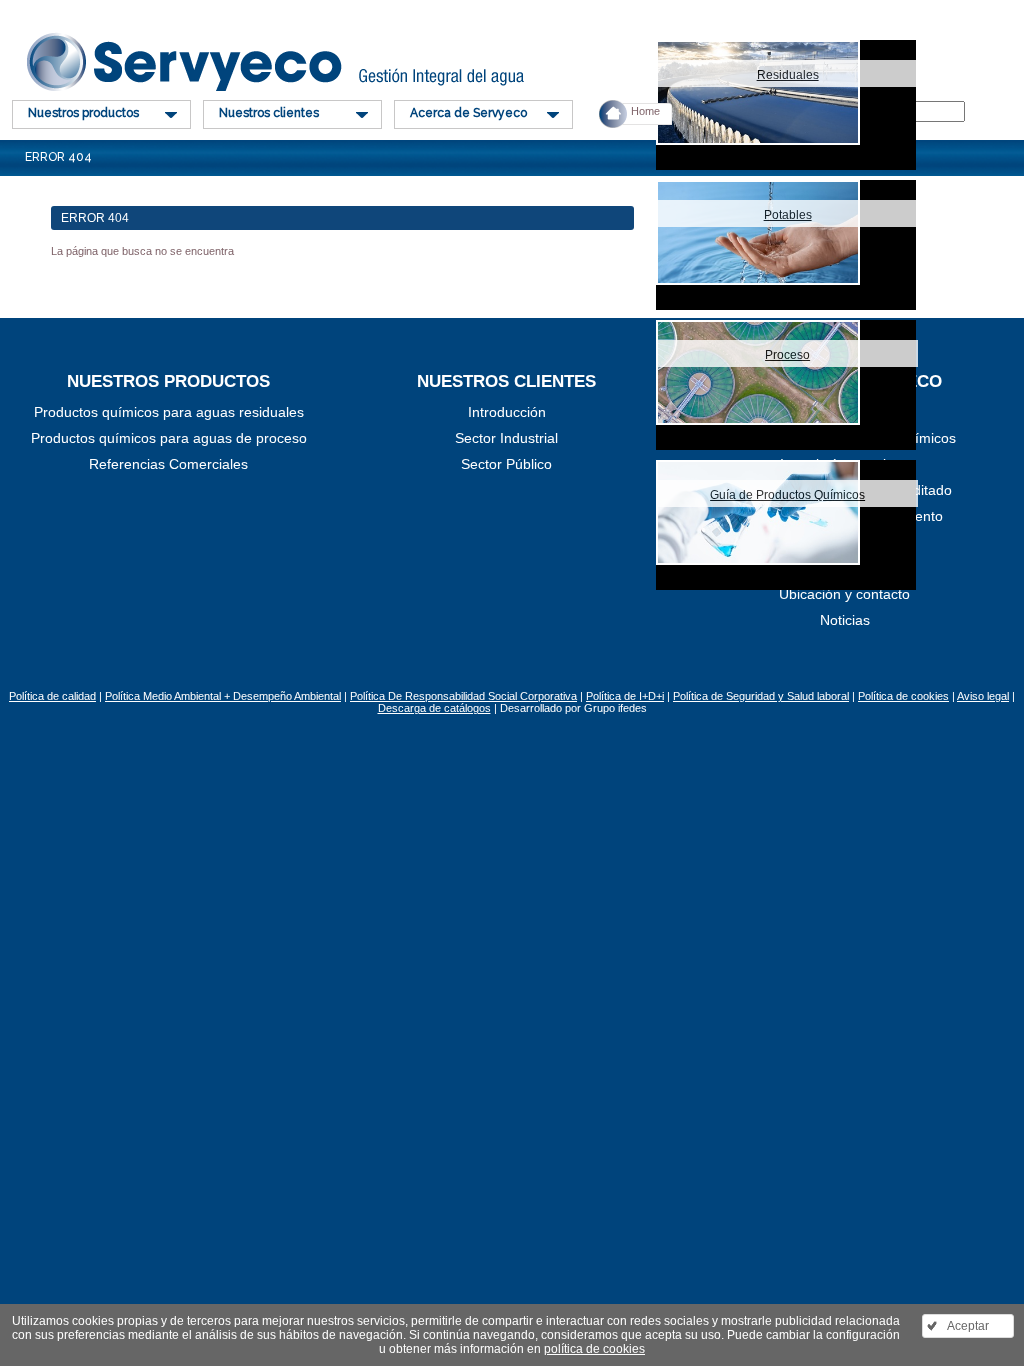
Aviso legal (983, 696)
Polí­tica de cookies (903, 696)
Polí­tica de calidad (52, 696)
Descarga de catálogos (434, 708)
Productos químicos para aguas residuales (169, 412)
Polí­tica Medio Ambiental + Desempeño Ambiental (223, 696)
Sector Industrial (506, 438)
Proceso (787, 355)
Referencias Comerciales (168, 464)
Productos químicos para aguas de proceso (169, 438)
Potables (788, 215)
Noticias (845, 620)
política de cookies (594, 1349)
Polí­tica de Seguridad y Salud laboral (761, 696)
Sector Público (506, 464)
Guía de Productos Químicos (787, 495)
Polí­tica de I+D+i (625, 696)
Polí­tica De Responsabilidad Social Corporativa (463, 696)
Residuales (788, 75)
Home (645, 111)
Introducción (507, 412)
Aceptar (968, 1326)
